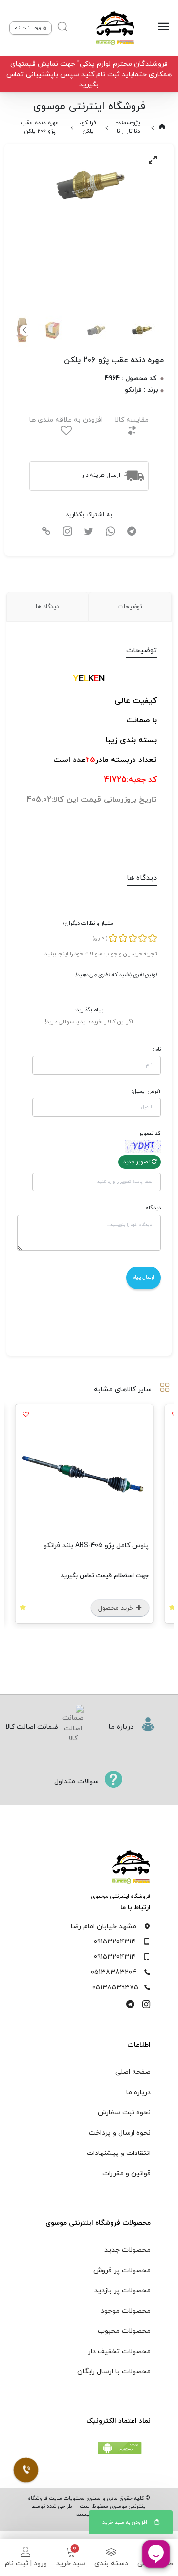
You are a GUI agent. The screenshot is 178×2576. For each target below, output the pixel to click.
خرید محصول (122, 1608)
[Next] (25, 330)
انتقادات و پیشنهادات (119, 2153)
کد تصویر (150, 1133)
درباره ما (138, 2092)
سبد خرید (71, 2563)
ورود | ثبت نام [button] (28, 28)
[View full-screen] (153, 160)
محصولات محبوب (124, 2331)
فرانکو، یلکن (88, 127)
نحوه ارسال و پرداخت (120, 2133)
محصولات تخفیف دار (119, 2351)
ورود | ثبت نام (26, 2563)
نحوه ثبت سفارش (124, 2113)
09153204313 (115, 1942)
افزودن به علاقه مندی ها (66, 420)
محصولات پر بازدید (123, 2291)
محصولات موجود (126, 2311)
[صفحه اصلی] (115, 28)
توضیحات (130, 607)
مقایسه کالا (132, 420)
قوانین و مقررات (127, 2174)
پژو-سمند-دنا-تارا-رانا (128, 127)
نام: (157, 1049)
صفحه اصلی (133, 2072)
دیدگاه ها (47, 607)
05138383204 (114, 1972)
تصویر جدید (137, 1162)
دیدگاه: (153, 1208)
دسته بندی (111, 2563)
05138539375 (115, 1988)
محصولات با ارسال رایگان (114, 2372)
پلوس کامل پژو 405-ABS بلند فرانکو (101, 1545)
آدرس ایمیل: (146, 1091)
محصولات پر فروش (122, 2270)
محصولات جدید (128, 2250)
